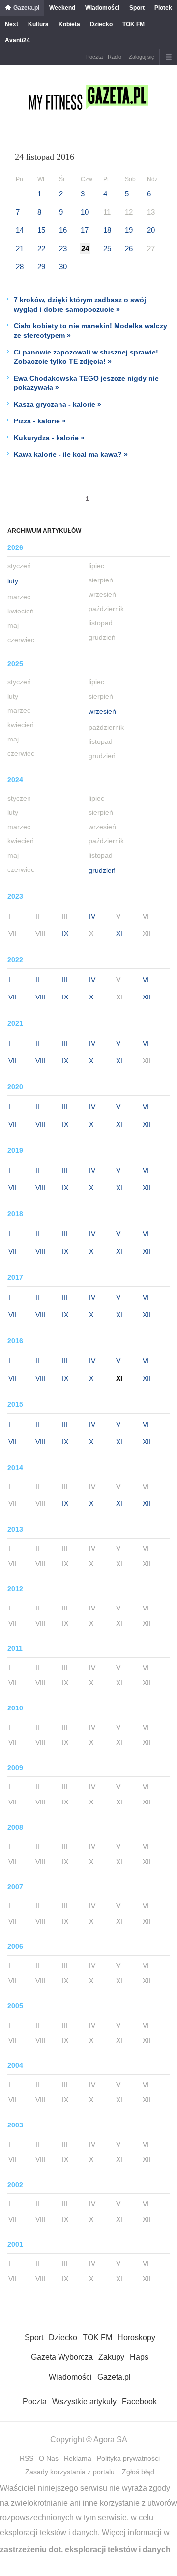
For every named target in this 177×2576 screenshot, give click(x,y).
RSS (27, 2458)
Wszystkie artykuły (84, 2401)
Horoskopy (136, 2337)
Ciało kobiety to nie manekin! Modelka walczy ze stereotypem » (90, 331)
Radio (115, 57)
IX (65, 934)
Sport (137, 8)
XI (119, 934)
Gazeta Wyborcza (62, 2357)
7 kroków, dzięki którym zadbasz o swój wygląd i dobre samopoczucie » (80, 305)
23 (63, 248)
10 (85, 212)
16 (63, 230)
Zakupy (111, 2357)
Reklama (78, 2458)
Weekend (62, 8)
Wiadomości (102, 8)
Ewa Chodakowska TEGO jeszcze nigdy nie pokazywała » (86, 383)
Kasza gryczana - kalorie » (58, 404)
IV (92, 916)
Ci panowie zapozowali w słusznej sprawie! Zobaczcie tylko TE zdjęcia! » (86, 357)
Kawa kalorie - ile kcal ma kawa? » (71, 454)
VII (13, 997)
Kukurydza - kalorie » (49, 438)
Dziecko (101, 24)
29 (41, 267)
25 (107, 248)
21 (20, 248)
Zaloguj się (142, 57)
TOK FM (133, 24)
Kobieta (69, 24)
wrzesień (102, 711)
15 (41, 230)
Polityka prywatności (128, 2458)
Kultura (38, 24)
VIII (41, 997)
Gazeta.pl (26, 8)
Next (12, 24)
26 (129, 248)
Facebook (139, 2401)
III (65, 980)
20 (151, 230)
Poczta (94, 57)
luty (13, 581)
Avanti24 (17, 40)
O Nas (49, 2458)
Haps (139, 2357)
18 (107, 230)
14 (20, 230)
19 (129, 230)
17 (85, 230)
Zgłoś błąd (138, 2472)
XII (147, 997)
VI (146, 980)
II (37, 980)
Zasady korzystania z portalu (70, 2472)
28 (20, 267)
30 (63, 267)
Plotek (163, 8)
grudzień (102, 870)
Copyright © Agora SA (89, 2439)
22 (41, 248)
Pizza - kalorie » (40, 421)
